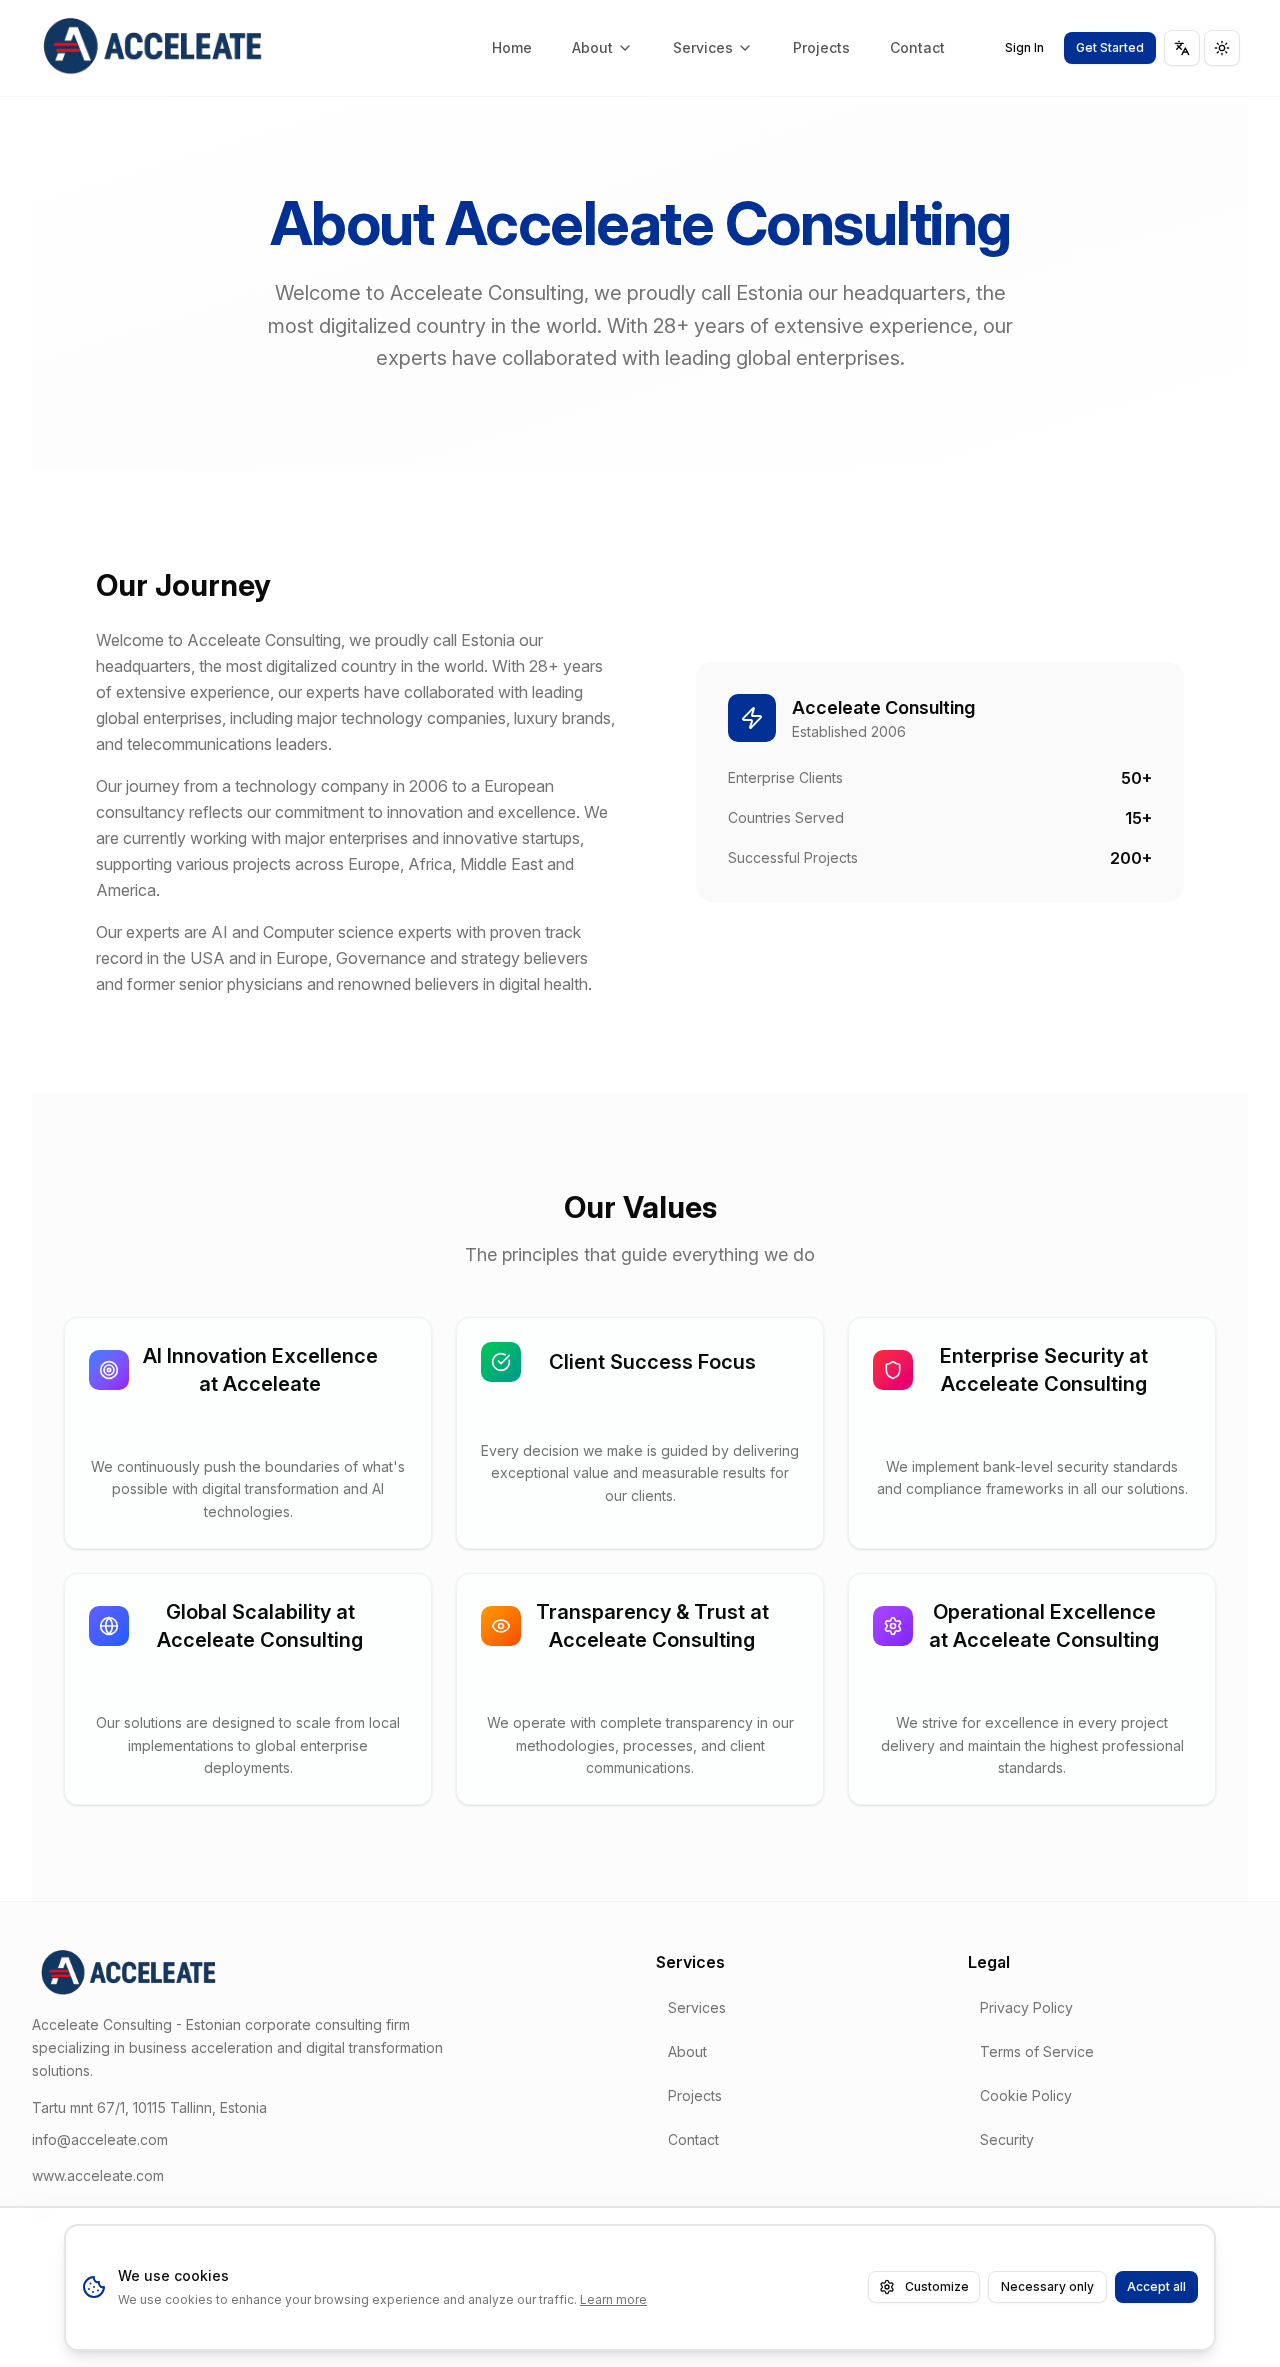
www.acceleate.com (98, 2175)
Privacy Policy (1026, 2007)
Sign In (1024, 47)
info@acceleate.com (100, 2139)
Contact (917, 47)
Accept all (1156, 2286)
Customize (937, 2286)
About (592, 47)
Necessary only (1047, 2286)
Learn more (613, 2299)
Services (703, 47)
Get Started (1110, 47)
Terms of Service (1037, 2051)
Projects (821, 47)
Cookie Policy (1026, 2095)
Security (1007, 2139)
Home (512, 47)
